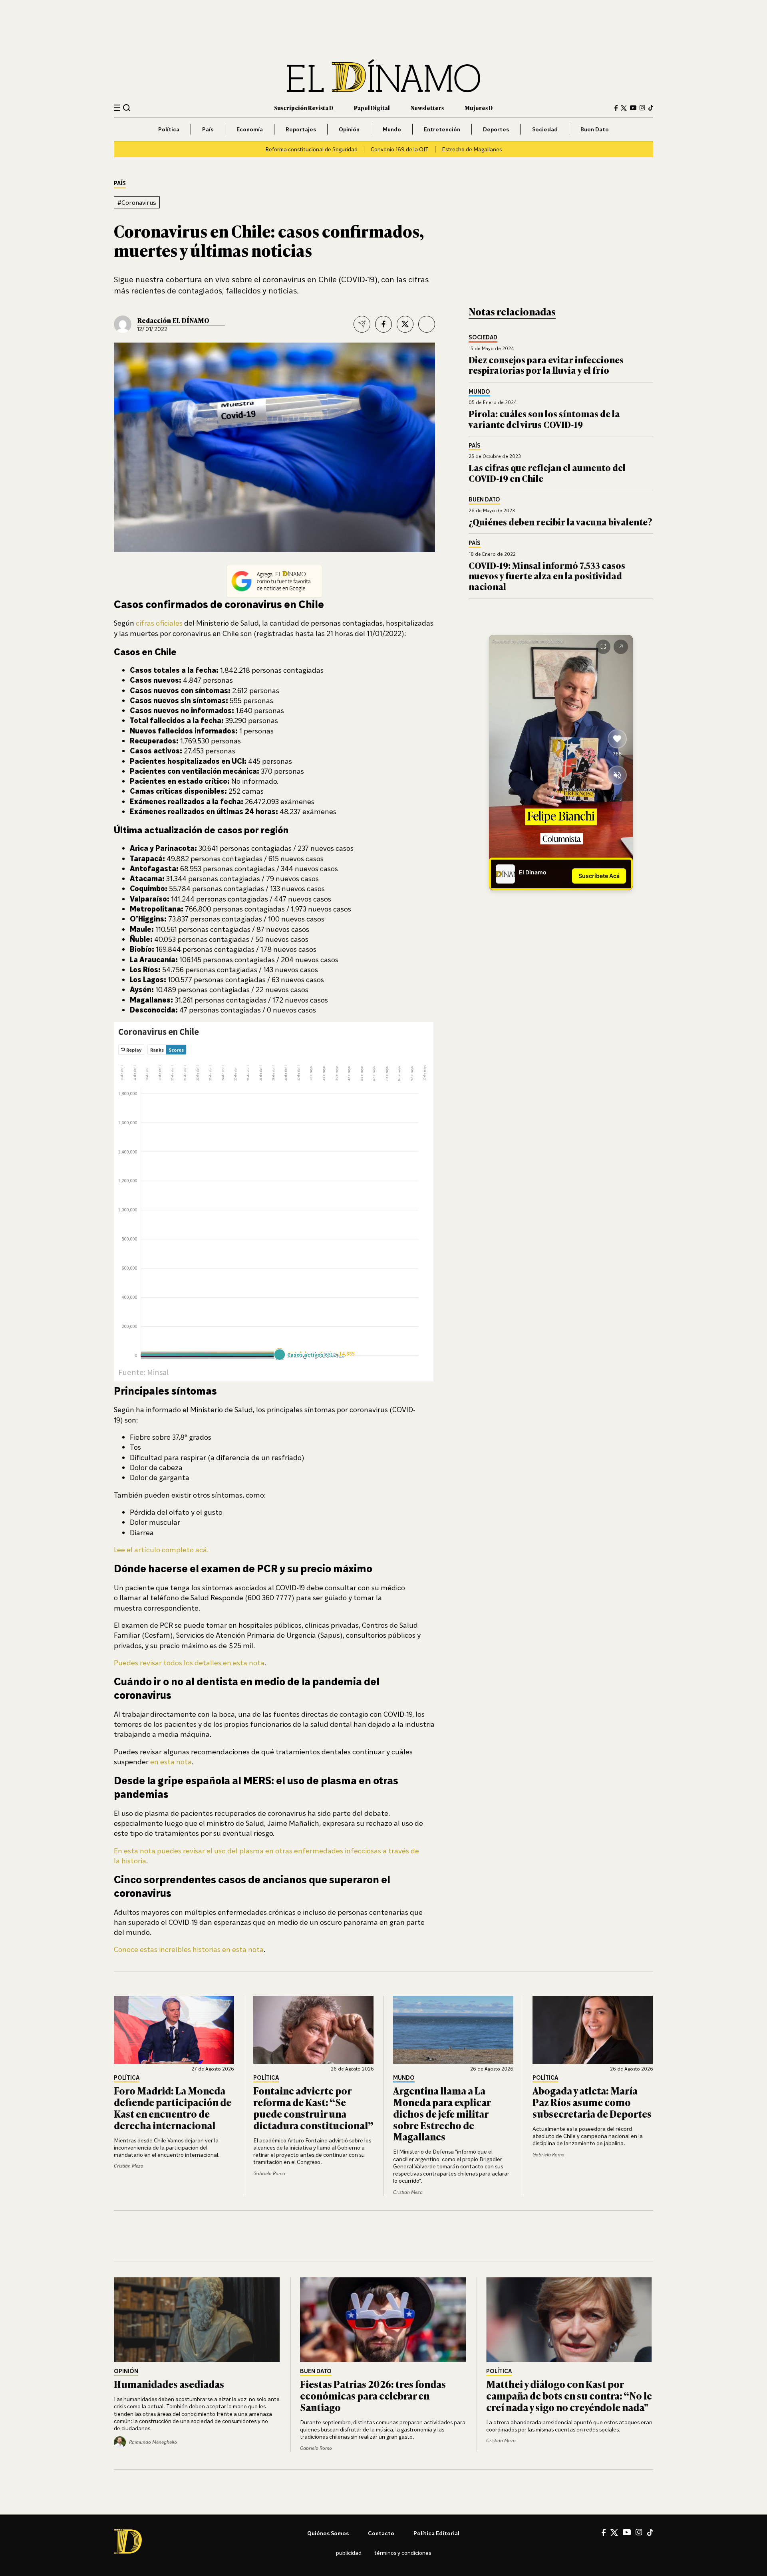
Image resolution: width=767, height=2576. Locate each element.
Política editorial (436, 2533)
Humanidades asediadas (169, 2384)
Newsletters (427, 108)
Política (169, 129)
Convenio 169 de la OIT (400, 149)
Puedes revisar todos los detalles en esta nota (189, 1663)
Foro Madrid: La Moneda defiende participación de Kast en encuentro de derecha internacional (173, 2107)
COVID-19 (358, 279)
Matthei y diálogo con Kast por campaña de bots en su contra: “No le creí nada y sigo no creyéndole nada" (569, 2395)
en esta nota (171, 1762)
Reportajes (301, 129)
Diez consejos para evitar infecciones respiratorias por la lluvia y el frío (546, 365)
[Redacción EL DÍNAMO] (123, 324)
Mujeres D (479, 108)
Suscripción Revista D (304, 108)
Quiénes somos (328, 2533)
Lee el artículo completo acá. (161, 1550)
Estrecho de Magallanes (472, 149)
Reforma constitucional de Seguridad (311, 149)
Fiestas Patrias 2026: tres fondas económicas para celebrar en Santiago (373, 2395)
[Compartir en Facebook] (383, 324)
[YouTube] (633, 108)
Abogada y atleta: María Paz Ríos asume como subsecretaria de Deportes (592, 2102)
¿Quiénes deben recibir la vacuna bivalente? (560, 522)
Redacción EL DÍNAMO (173, 320)
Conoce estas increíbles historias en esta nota (189, 1949)
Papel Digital (372, 108)
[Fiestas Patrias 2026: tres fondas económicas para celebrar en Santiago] (383, 2320)
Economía (250, 129)
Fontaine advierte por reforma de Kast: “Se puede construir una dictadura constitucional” (313, 2107)
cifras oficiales (159, 623)
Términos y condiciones (403, 2553)
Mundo (392, 129)
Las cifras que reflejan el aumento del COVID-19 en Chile (547, 473)
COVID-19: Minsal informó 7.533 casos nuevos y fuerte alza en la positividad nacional (547, 576)
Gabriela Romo (269, 2173)
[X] (614, 2532)
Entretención (442, 129)
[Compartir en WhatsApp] (427, 324)
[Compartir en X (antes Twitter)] (405, 324)
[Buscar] (127, 108)
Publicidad (349, 2553)
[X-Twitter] (624, 108)
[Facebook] (616, 108)
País (208, 129)
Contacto (381, 2533)
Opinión (349, 129)
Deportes (496, 129)
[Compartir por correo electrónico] (362, 324)
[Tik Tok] (650, 2532)
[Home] (383, 76)
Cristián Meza (129, 2166)
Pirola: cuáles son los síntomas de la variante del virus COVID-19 (544, 419)
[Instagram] (642, 108)
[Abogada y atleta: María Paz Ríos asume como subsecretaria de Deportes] (593, 2030)
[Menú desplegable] (117, 108)
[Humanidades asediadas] (197, 2320)
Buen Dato (595, 129)
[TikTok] (651, 108)
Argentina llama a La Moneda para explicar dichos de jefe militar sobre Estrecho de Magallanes (442, 2113)
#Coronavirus (137, 202)
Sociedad (545, 129)
